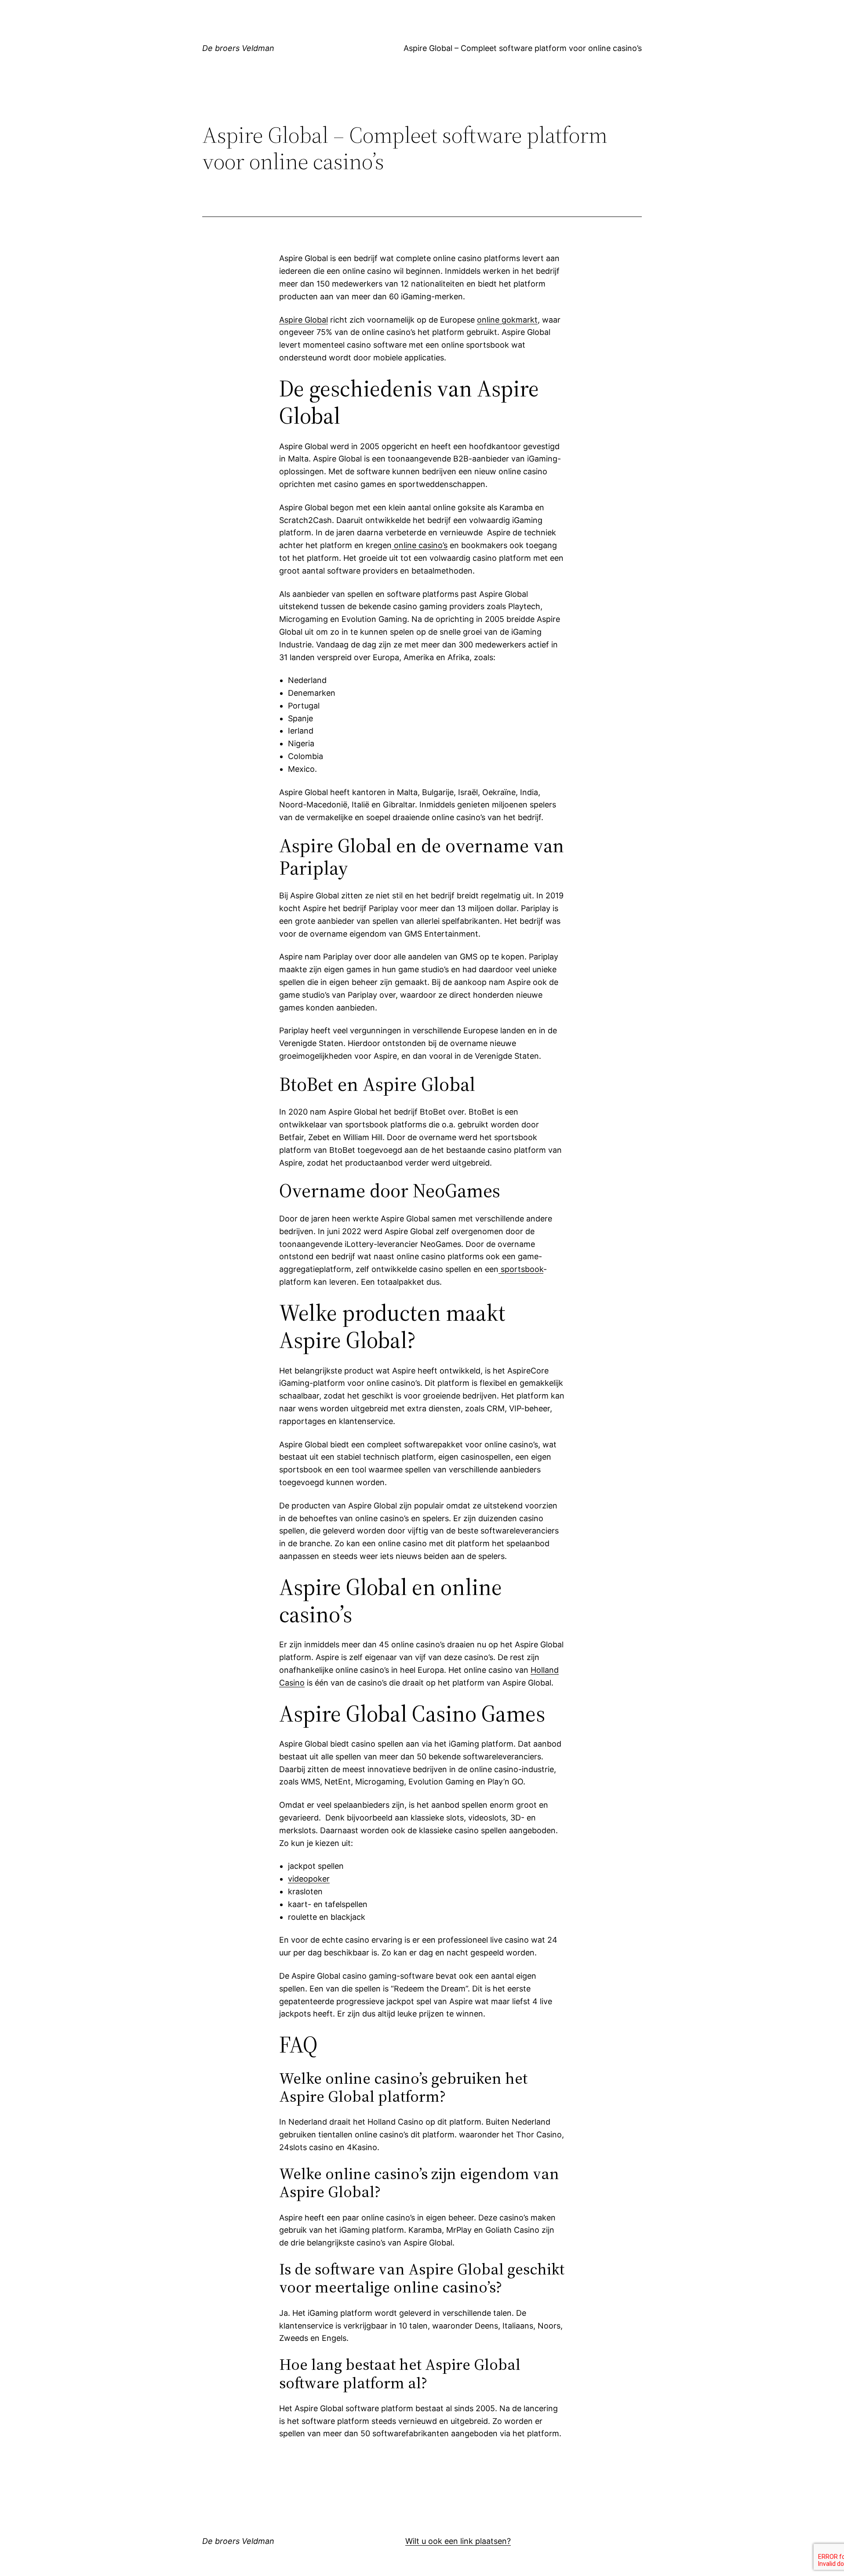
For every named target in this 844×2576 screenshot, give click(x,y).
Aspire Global (304, 320)
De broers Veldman (238, 48)
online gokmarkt (507, 320)
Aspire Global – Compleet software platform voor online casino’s (523, 48)
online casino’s (420, 545)
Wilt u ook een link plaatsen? (458, 2541)
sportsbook (521, 1269)
